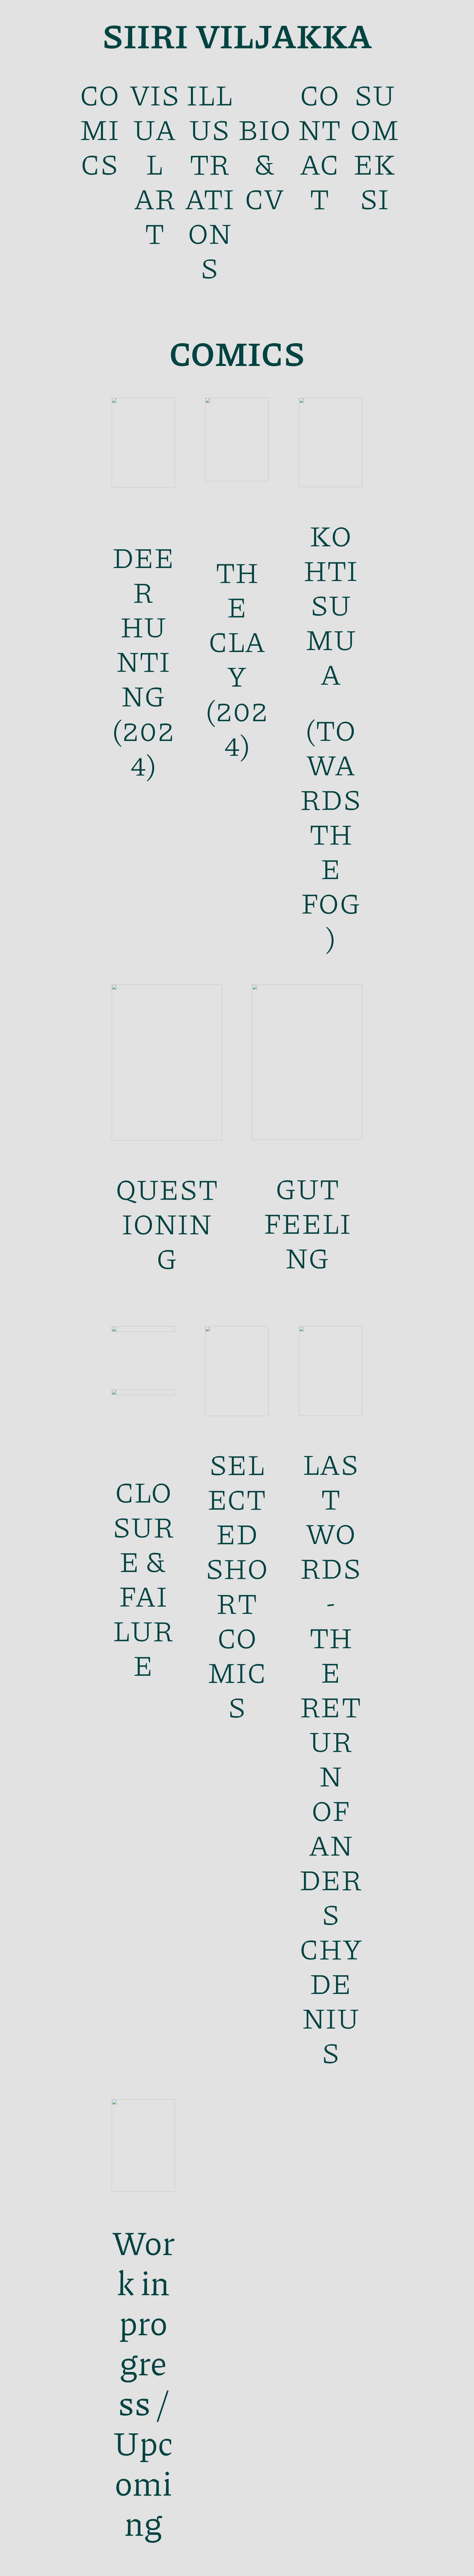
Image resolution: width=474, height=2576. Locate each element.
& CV (264, 180)
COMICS (100, 128)
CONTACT (320, 146)
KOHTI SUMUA (331, 604)
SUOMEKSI (374, 146)
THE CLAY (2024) (237, 658)
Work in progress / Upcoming (143, 2382)
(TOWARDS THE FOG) (331, 833)
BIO (265, 111)
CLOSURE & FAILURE (143, 1578)
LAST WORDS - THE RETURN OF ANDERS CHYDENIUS (331, 1757)
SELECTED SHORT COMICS (237, 1585)
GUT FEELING (307, 1222)
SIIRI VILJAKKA (237, 35)
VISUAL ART (155, 163)
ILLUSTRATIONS (210, 180)
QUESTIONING (167, 1223)
